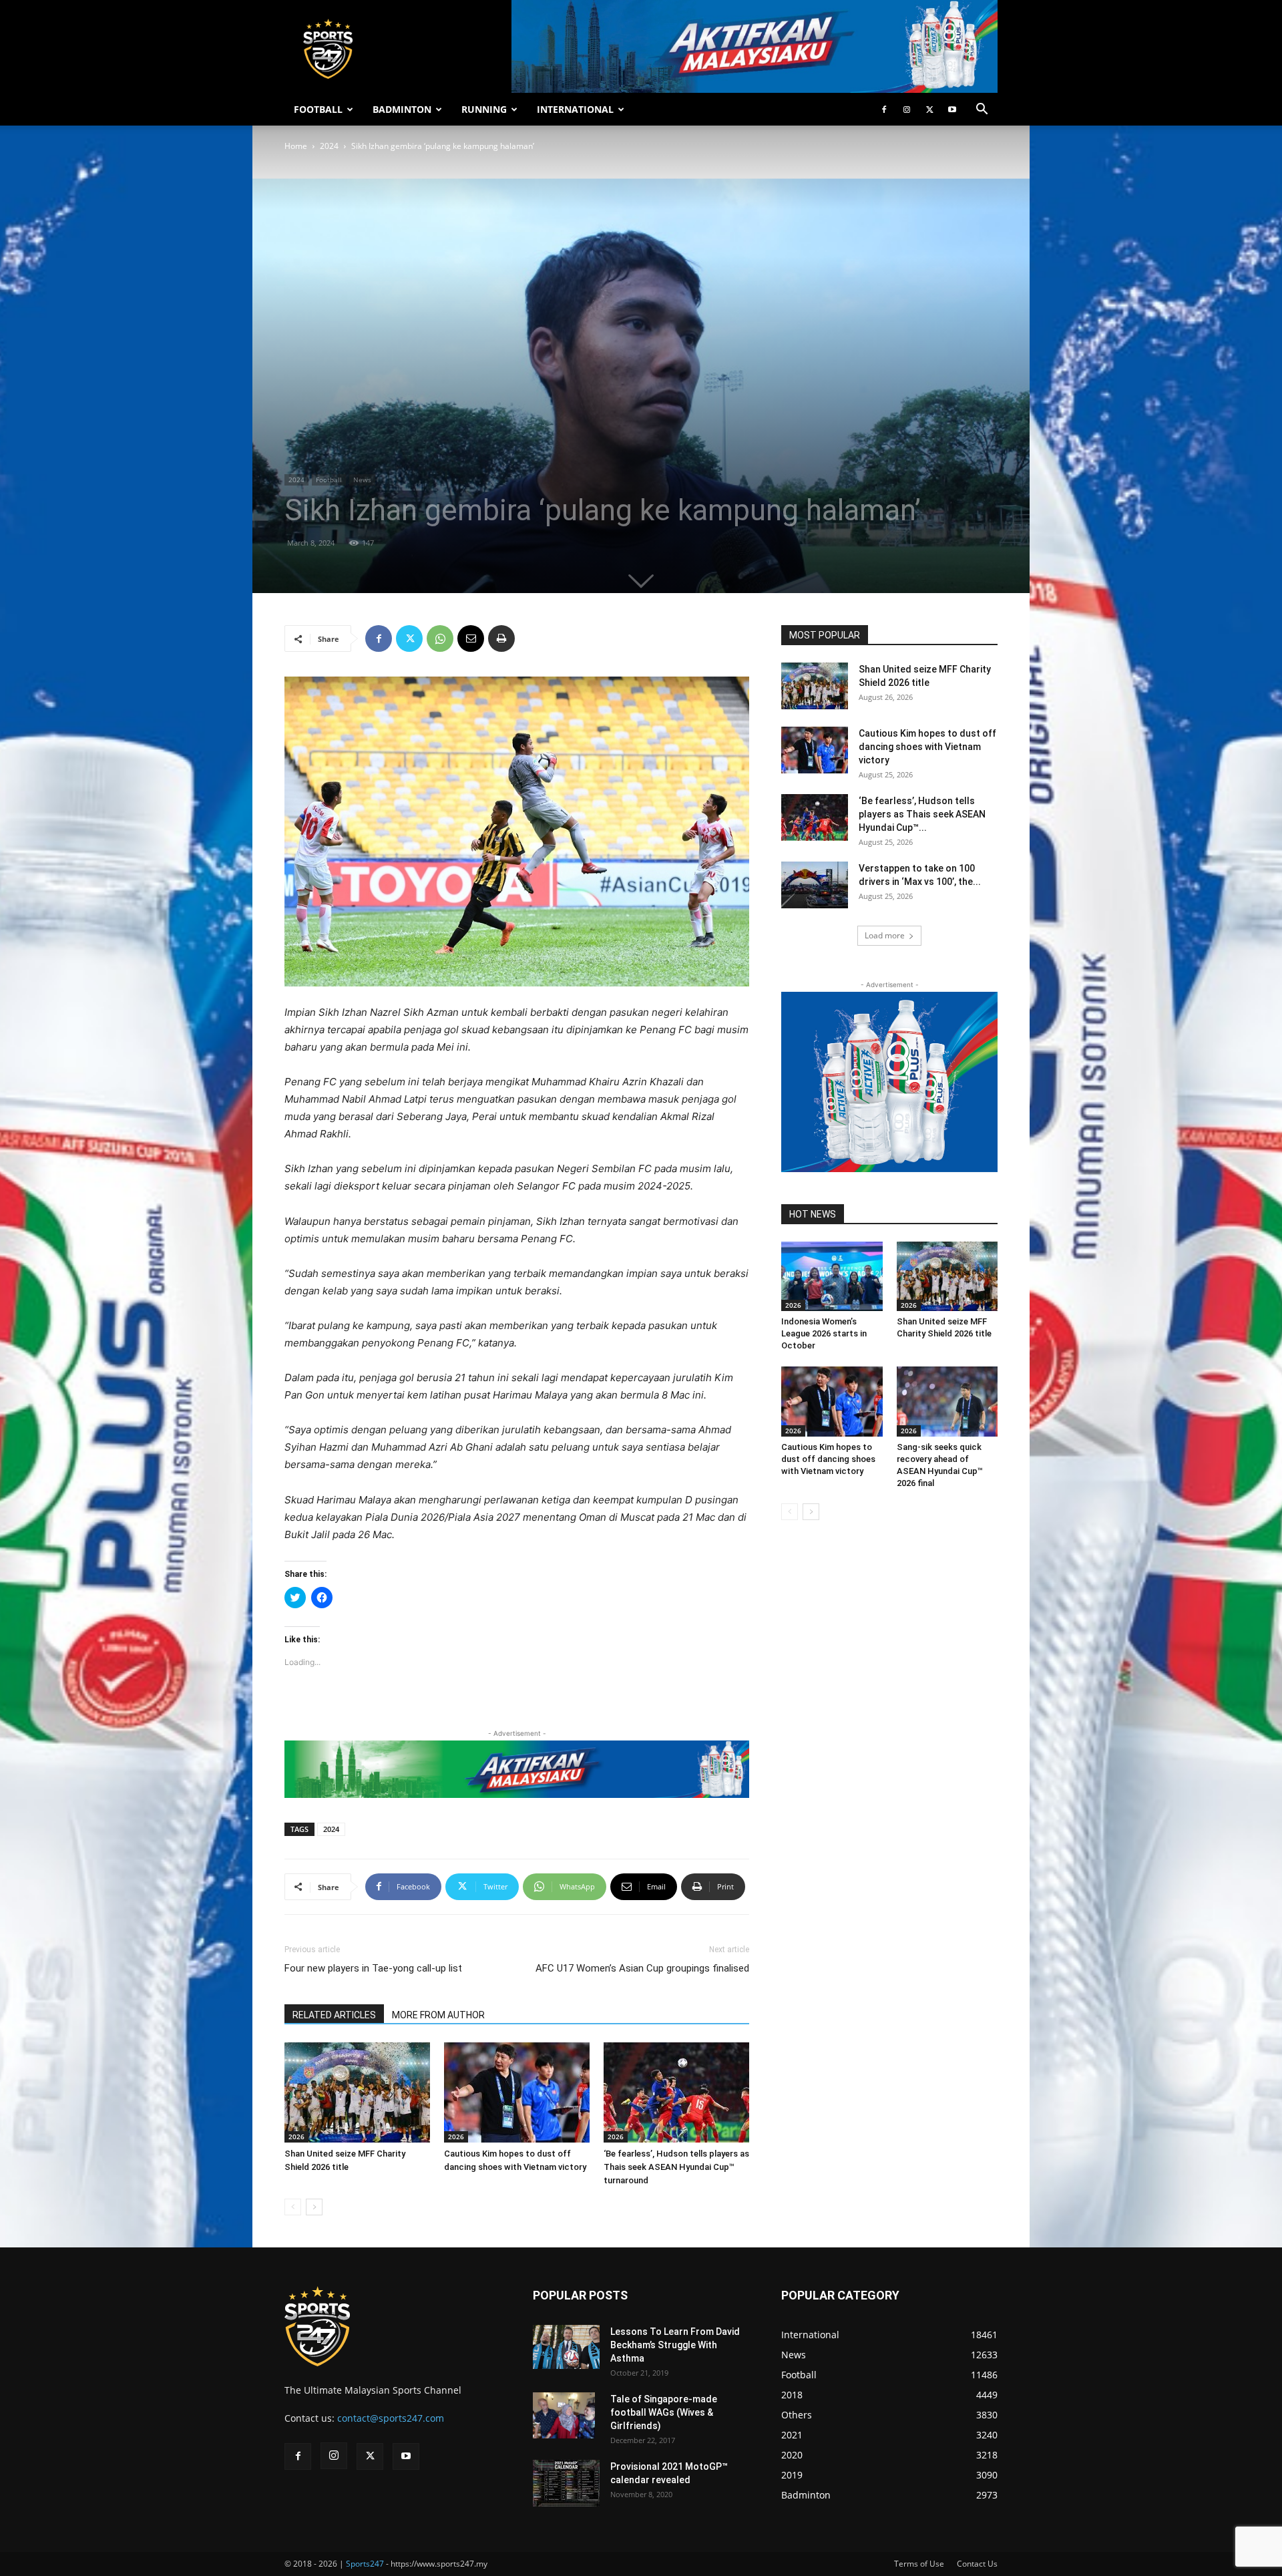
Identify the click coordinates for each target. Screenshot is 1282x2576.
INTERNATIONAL (575, 109)
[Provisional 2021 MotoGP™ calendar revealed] (566, 2483)
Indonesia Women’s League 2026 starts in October (824, 1333)
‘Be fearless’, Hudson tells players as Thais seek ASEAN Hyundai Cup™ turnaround (676, 2167)
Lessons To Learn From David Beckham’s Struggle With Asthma (675, 2345)
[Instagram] (907, 110)
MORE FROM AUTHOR (438, 2015)
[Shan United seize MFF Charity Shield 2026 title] (357, 2092)
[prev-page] (293, 2207)
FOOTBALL (318, 109)
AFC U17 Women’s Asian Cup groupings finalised (642, 1968)
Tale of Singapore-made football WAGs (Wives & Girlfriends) (664, 2412)
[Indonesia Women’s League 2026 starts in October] (832, 1276)
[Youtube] (952, 110)
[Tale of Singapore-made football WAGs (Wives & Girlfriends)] (564, 2416)
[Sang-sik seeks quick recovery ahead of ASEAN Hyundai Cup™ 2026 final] (947, 1401)
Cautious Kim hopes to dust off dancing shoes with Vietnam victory (927, 747)
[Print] (501, 638)
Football (329, 480)
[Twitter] (929, 110)
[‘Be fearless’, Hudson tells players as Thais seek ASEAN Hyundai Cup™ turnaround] (676, 2092)
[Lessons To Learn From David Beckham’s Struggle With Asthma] (566, 2347)
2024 (329, 146)
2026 (296, 2137)
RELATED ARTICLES (334, 2015)
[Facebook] (884, 110)
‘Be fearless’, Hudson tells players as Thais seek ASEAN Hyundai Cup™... (922, 814)
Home (296, 146)
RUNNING (484, 109)
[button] (982, 111)
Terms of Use (919, 2564)
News (362, 480)
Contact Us (977, 2564)
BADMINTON (402, 109)
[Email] (471, 638)
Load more (885, 935)
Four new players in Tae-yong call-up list (373, 1968)
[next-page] (314, 2207)
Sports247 (365, 2564)
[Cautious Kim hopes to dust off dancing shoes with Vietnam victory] (517, 2092)
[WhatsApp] (440, 638)
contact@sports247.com (391, 2418)
